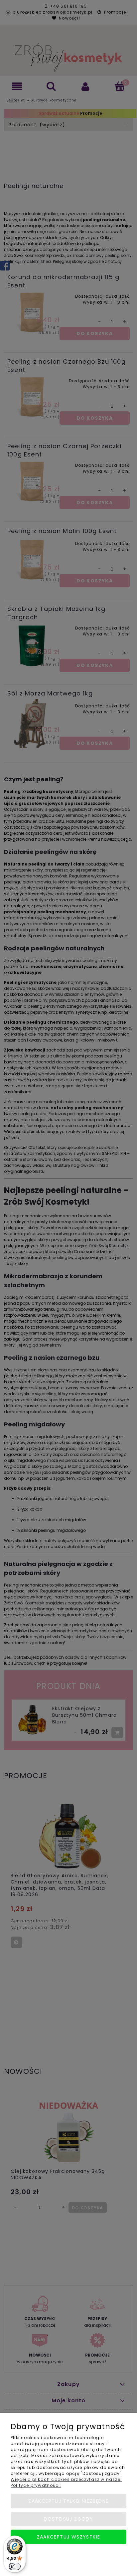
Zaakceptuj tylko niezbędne (68, 2501)
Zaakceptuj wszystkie (69, 2537)
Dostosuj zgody (69, 2519)
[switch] (15, 2566)
